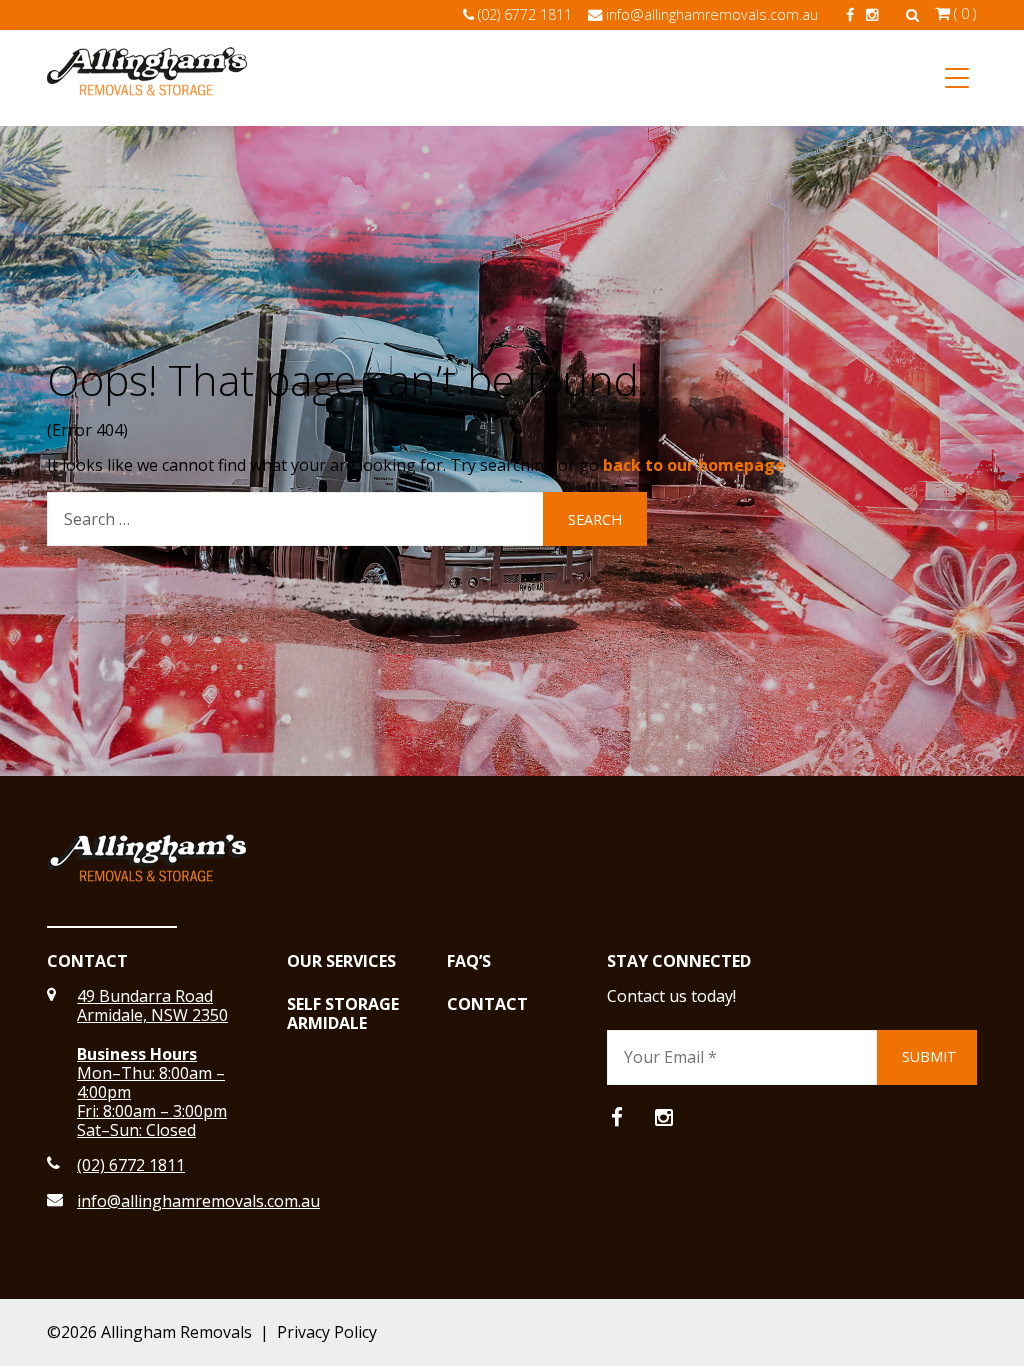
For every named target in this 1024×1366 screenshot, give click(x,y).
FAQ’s (469, 961)
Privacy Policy (327, 1332)
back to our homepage (694, 465)
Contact (487, 1004)
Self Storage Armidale (343, 1014)
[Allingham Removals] (147, 78)
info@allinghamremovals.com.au (712, 14)
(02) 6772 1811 (525, 14)
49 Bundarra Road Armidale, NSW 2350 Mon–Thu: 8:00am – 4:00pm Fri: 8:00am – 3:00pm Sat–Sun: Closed (152, 1063)
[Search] (912, 14)
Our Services (341, 961)
